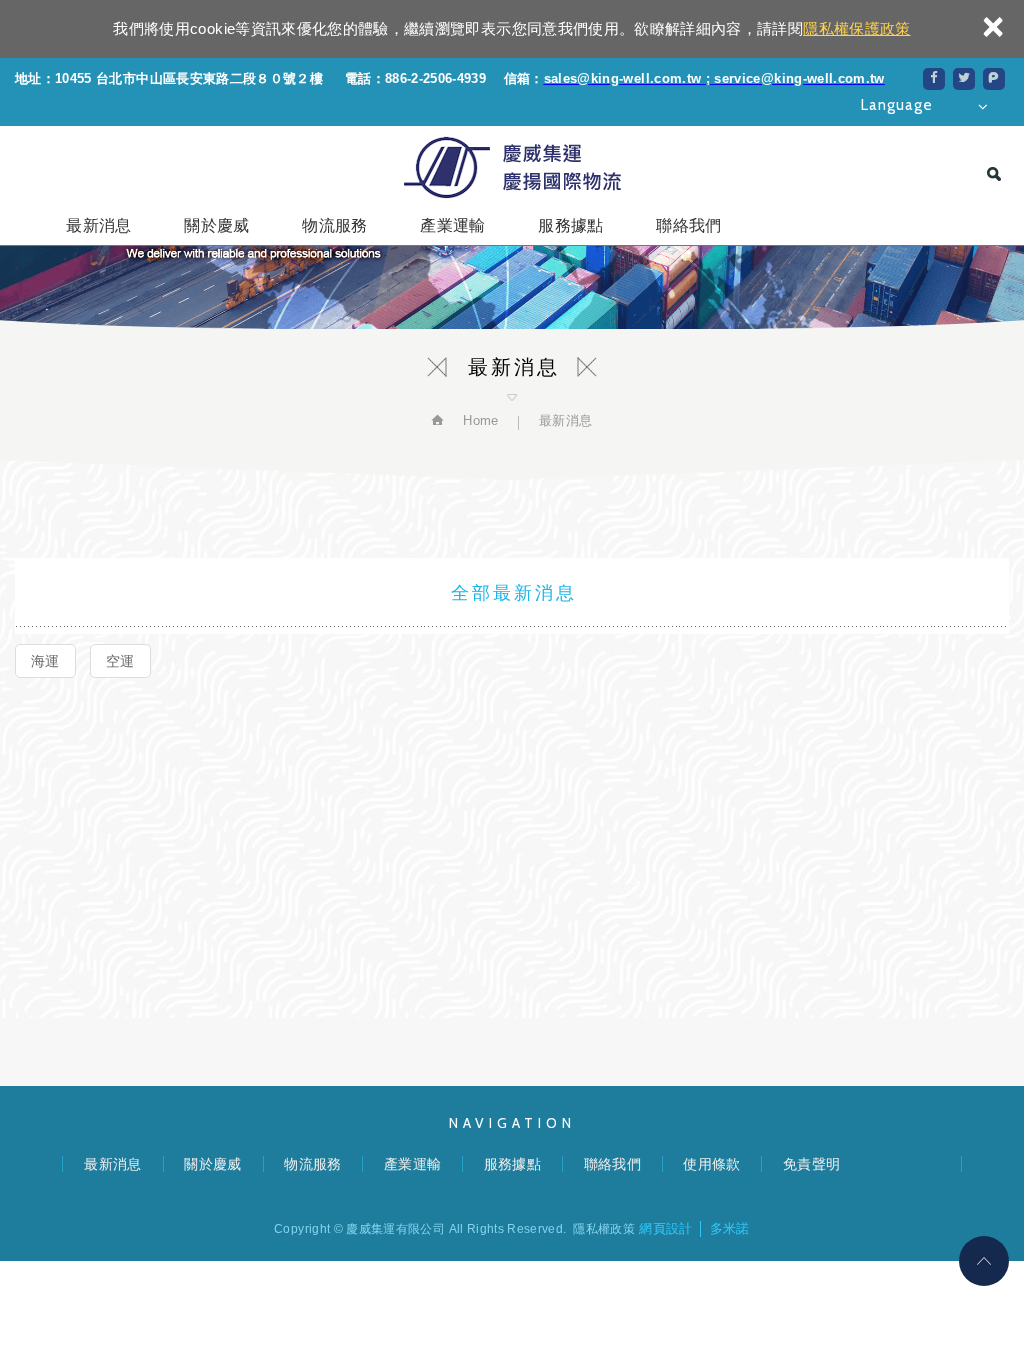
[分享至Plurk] (994, 79)
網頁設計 (665, 1228)
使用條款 (711, 1164)
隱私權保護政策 (856, 28)
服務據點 (570, 225)
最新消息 (98, 225)
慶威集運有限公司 (512, 167)
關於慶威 (216, 225)
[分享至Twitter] (964, 79)
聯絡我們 (688, 225)
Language (897, 105)
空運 (120, 661)
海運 (45, 661)
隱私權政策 (604, 1229)
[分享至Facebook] (934, 79)
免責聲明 (811, 1164)
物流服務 (334, 225)
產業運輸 (452, 225)
